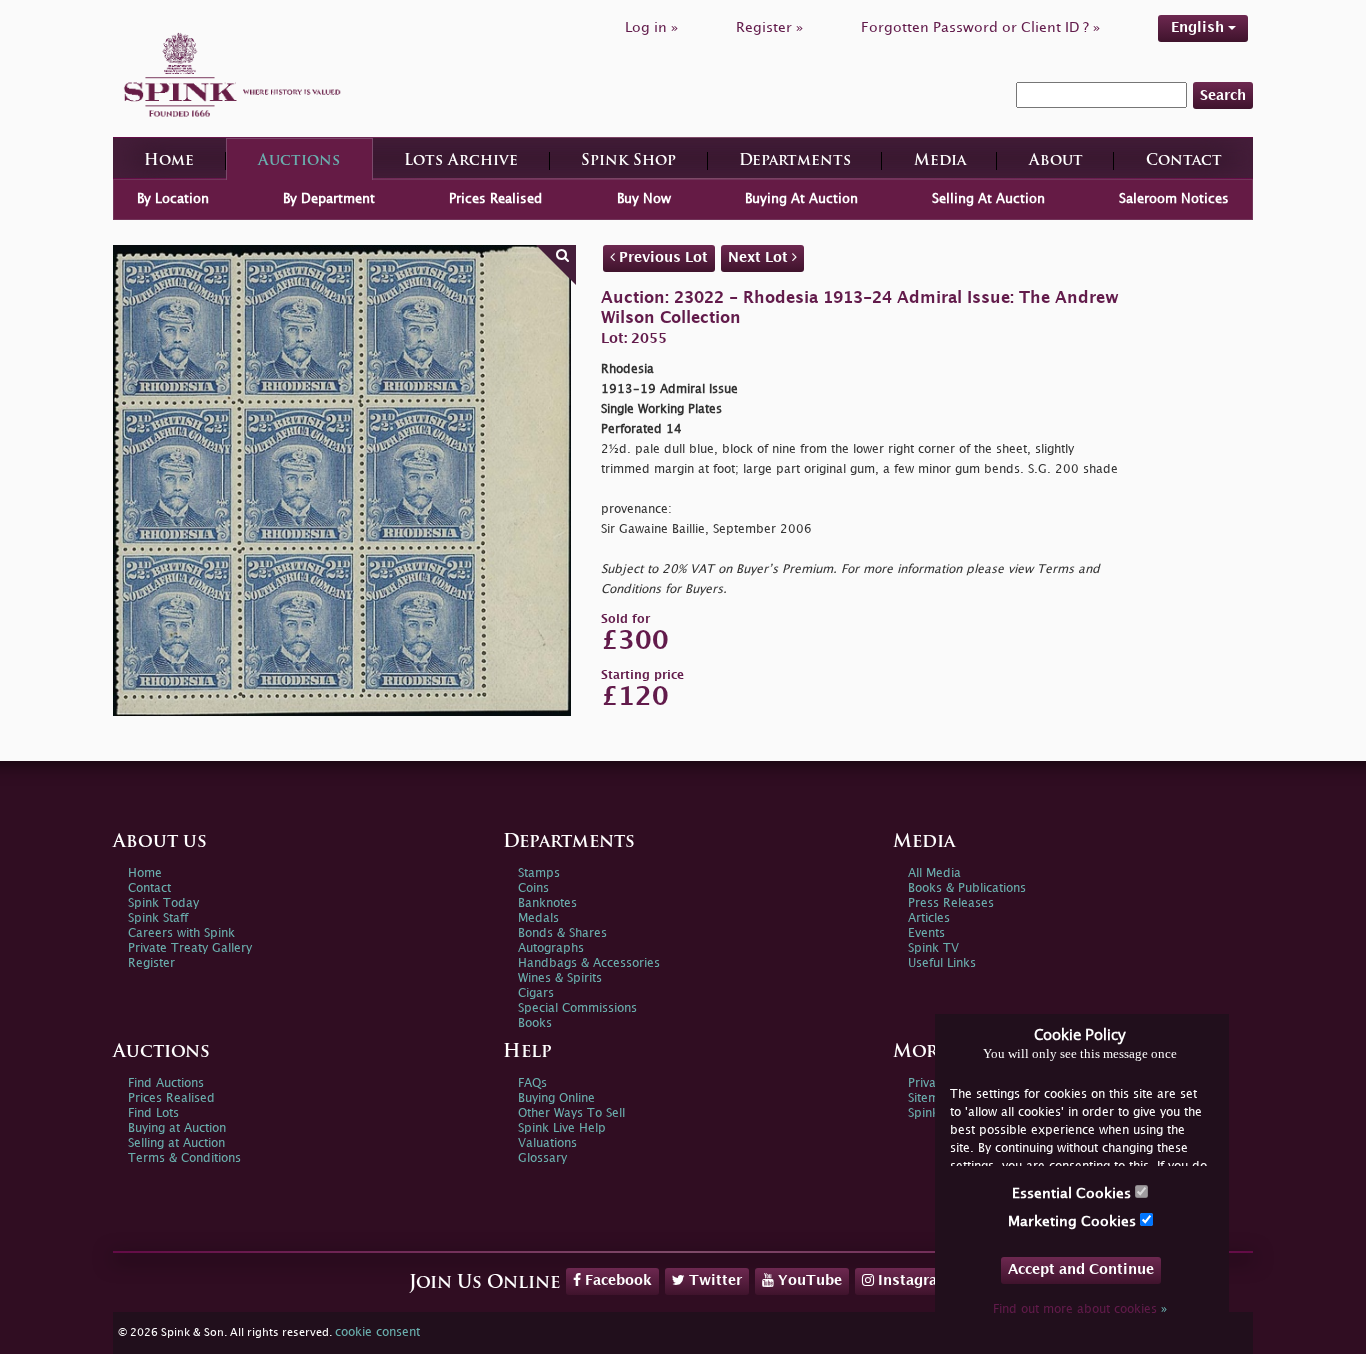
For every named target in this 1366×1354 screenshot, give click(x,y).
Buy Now (644, 199)
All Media (934, 873)
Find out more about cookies (1080, 1309)
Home (169, 161)
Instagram (912, 1280)
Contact (1184, 161)
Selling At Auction (988, 199)
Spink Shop (628, 161)
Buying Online (556, 1098)
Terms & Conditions (184, 1158)
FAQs (532, 1083)
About (1056, 161)
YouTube (808, 1280)
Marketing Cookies (1074, 1221)
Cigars (536, 993)
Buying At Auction (801, 199)
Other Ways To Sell (571, 1113)
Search (1223, 95)
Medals (538, 918)
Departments (795, 161)
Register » (769, 27)
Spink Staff (158, 918)
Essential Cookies (1073, 1193)
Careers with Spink (181, 933)
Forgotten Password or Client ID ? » (980, 27)
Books (535, 1023)
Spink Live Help (562, 1128)
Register (151, 963)
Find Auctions (166, 1083)
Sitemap (931, 1098)
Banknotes (547, 903)
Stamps (539, 873)
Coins (533, 888)
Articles (929, 918)
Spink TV (933, 948)
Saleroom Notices (1174, 199)
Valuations (547, 1143)
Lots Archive (461, 161)
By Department (329, 199)
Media (940, 161)
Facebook (616, 1280)
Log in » (651, 27)
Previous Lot (661, 257)
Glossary (542, 1158)
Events (926, 933)
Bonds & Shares (562, 933)
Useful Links (942, 963)
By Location (173, 199)
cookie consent (377, 1332)
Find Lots (153, 1113)
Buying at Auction (177, 1128)
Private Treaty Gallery (190, 948)
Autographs (551, 948)
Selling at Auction (176, 1143)
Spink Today (163, 903)
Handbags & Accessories (589, 963)
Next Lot (760, 257)
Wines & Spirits (560, 978)
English (1199, 27)
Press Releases (951, 903)
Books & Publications (967, 888)
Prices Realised (495, 199)
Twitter (713, 1280)
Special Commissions (577, 1008)
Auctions (299, 161)
